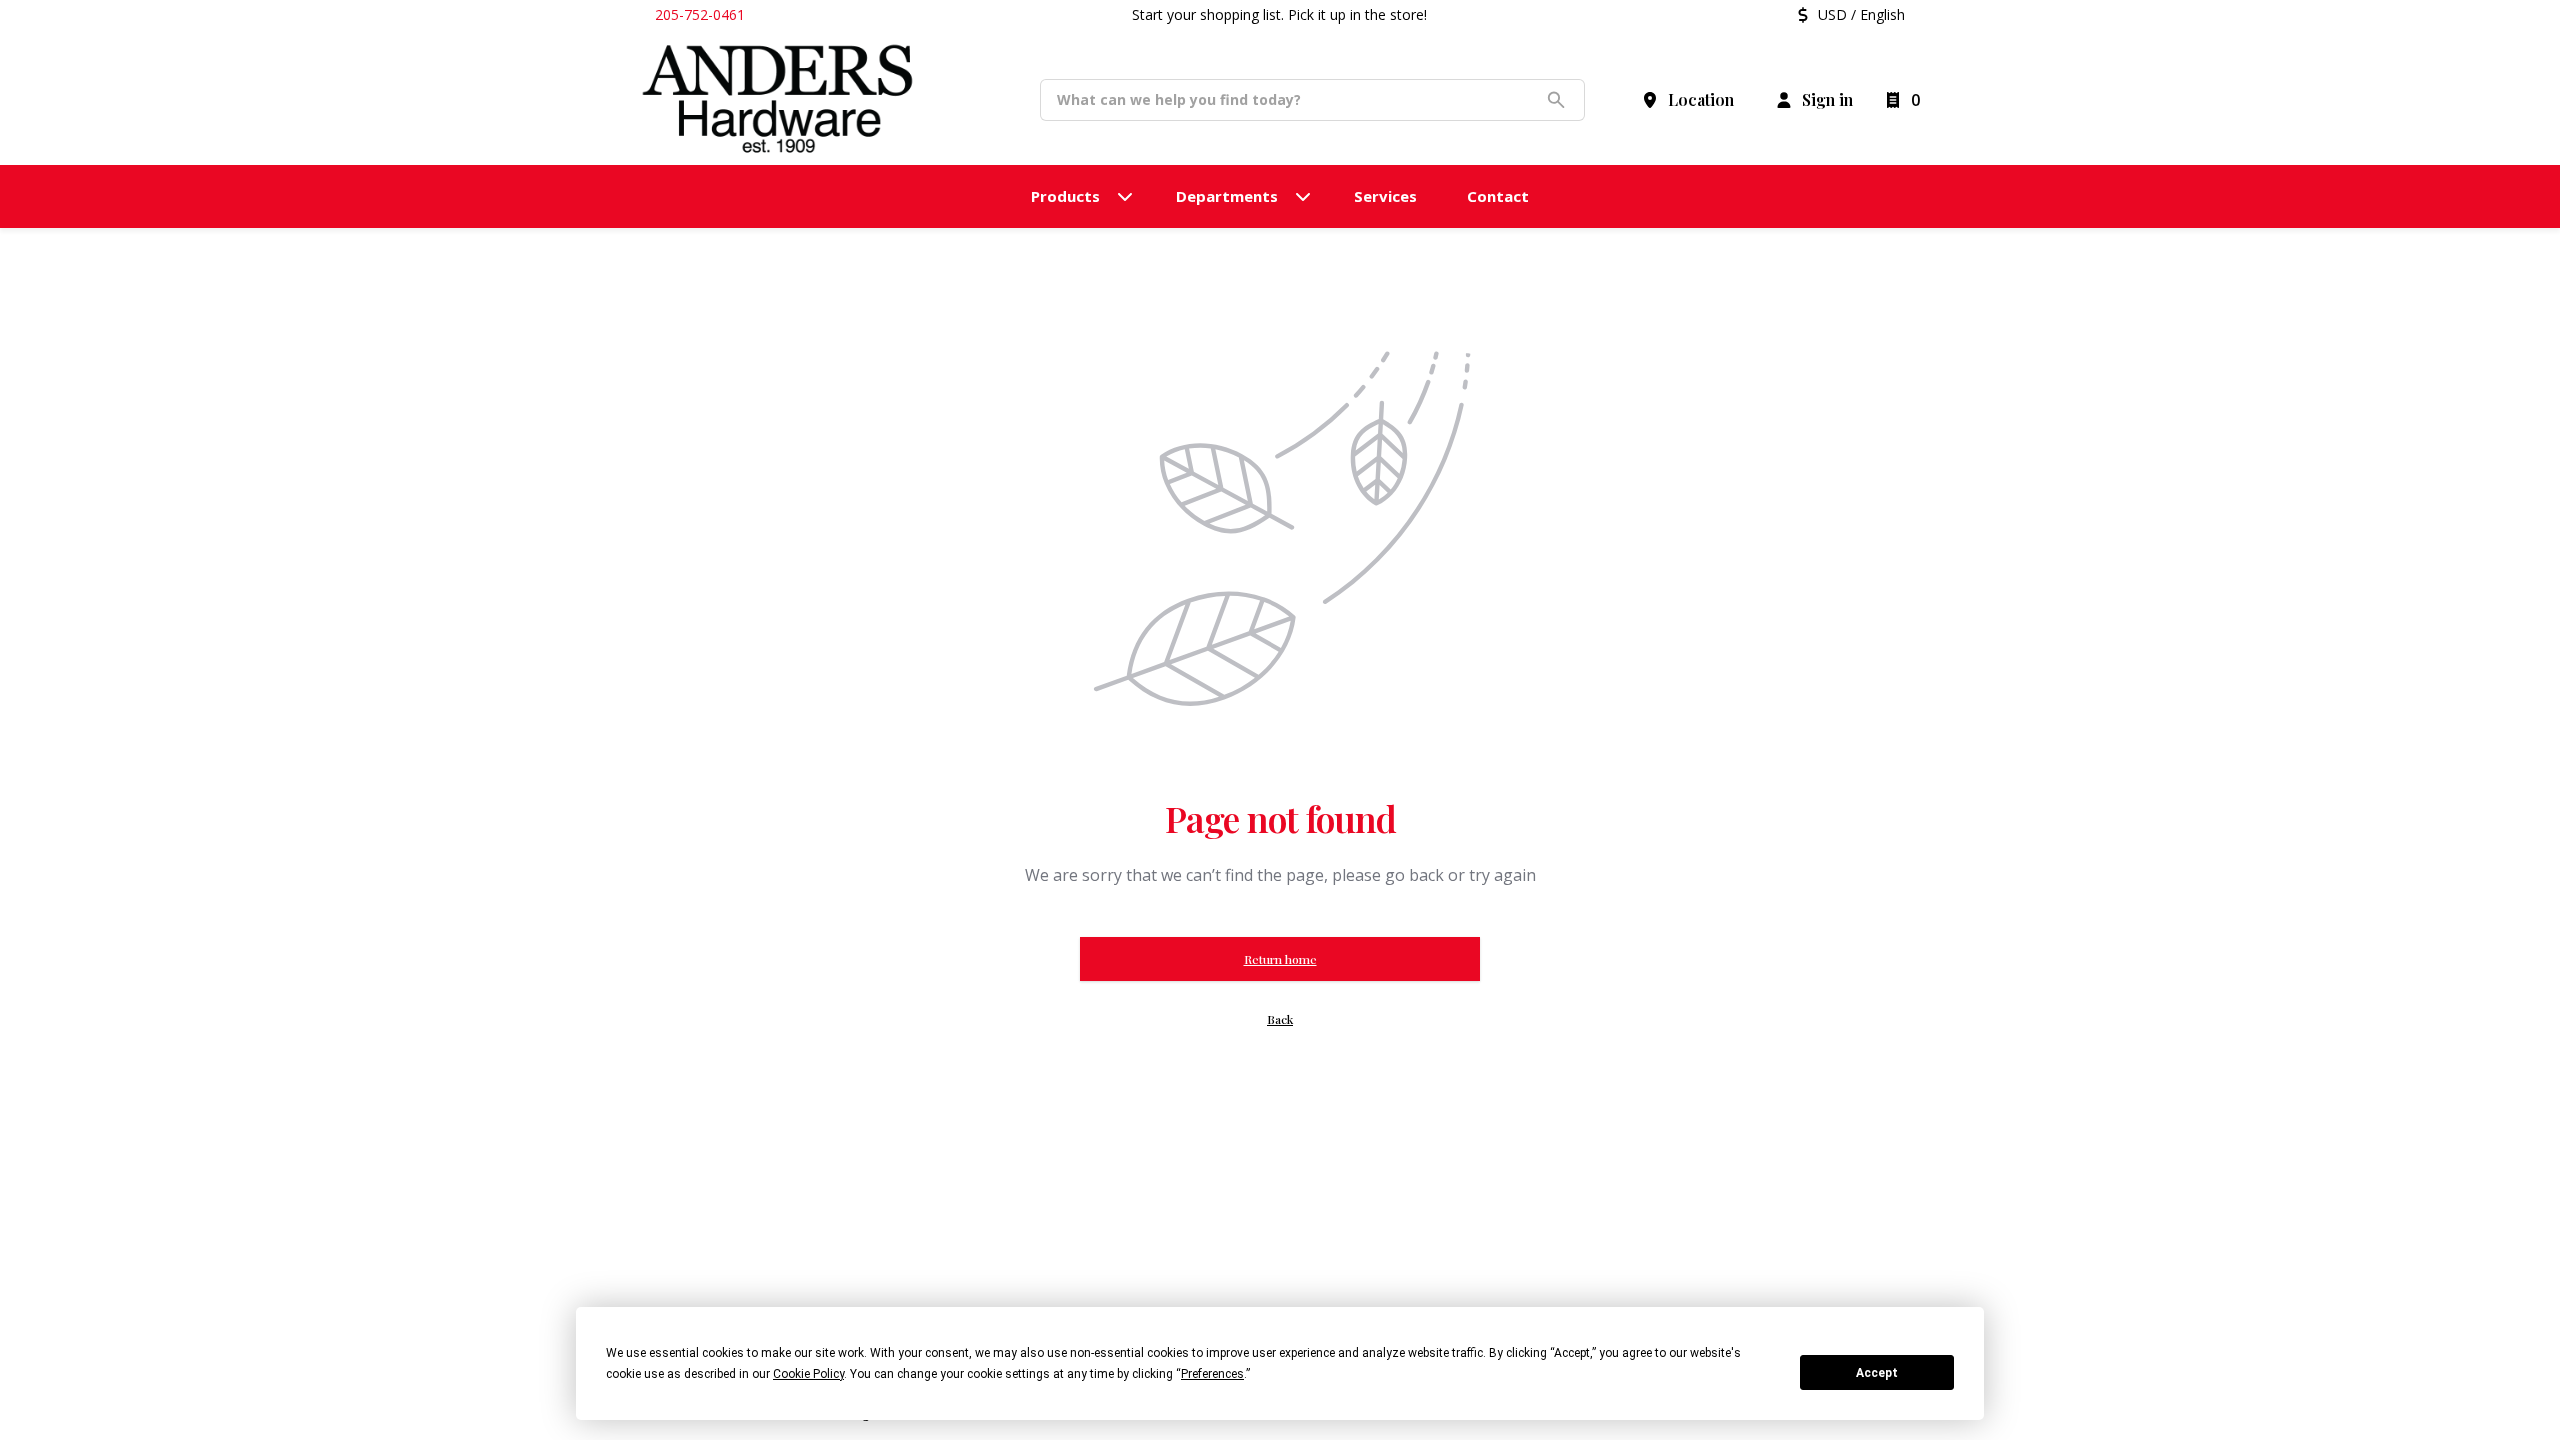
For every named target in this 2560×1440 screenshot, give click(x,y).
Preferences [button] (1212, 1374)
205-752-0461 (700, 14)
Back (1280, 1019)
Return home (1280, 959)
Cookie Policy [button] (808, 1374)
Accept (1877, 1373)
